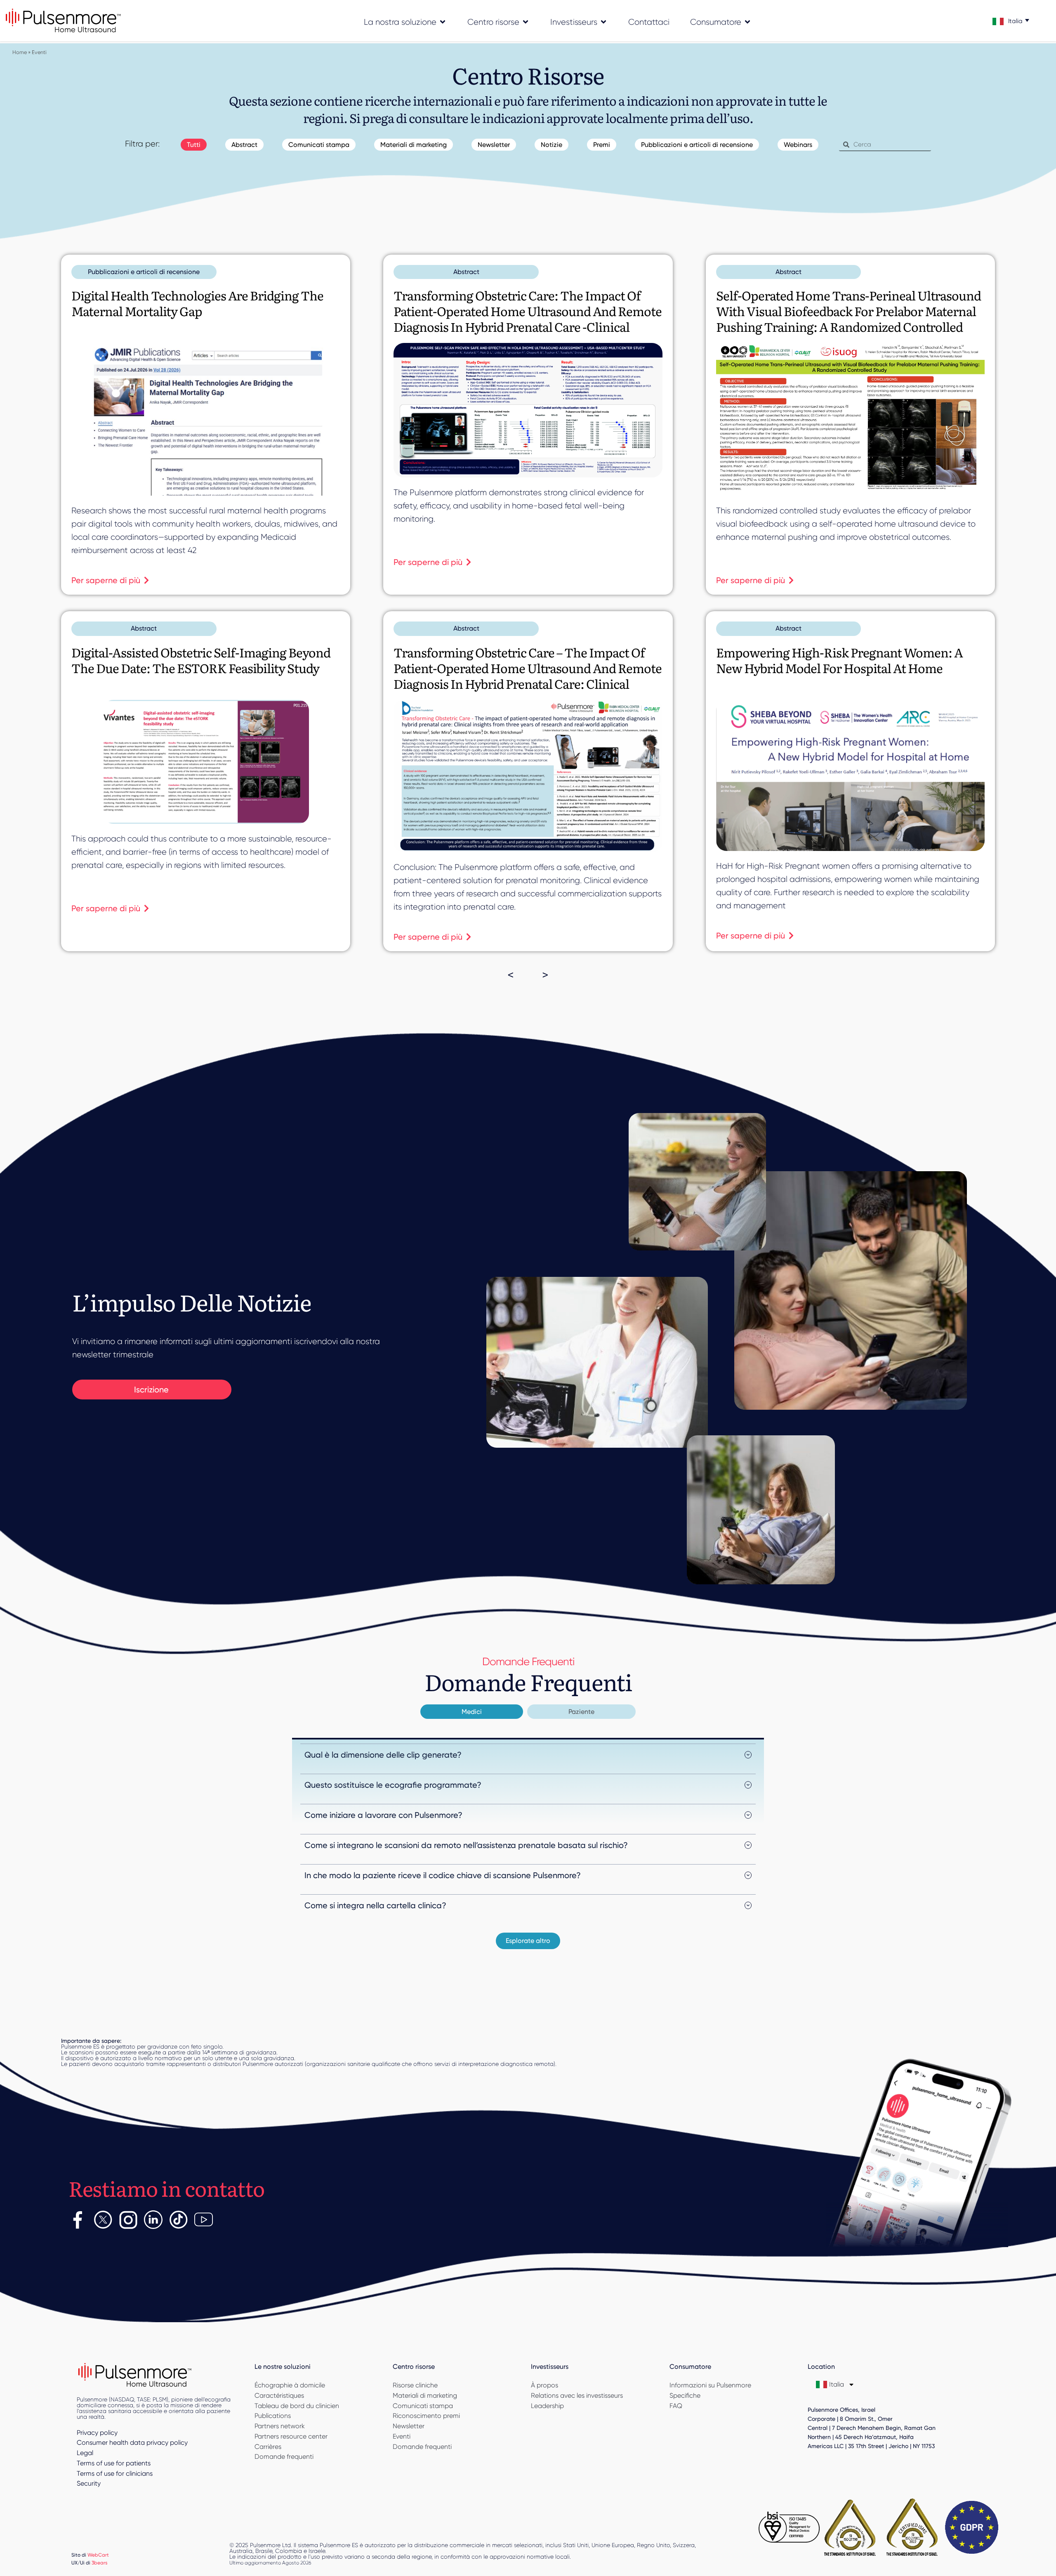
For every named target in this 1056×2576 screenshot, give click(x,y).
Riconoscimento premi (426, 2416)
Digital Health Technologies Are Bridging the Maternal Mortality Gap (197, 303)
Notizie (552, 145)
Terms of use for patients (114, 2463)
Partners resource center (291, 2436)
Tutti (194, 145)
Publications (273, 2416)
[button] (528, 1941)
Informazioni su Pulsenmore (710, 2385)
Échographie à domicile (290, 2385)
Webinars (798, 145)
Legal (85, 2453)
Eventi (402, 2436)
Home (20, 52)
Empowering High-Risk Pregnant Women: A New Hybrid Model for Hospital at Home (839, 660)
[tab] (472, 1712)
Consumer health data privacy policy (132, 2442)
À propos (544, 2385)
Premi (602, 145)
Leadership (547, 2406)
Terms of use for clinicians (115, 2473)
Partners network (280, 2426)
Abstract (244, 145)
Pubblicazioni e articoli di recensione (697, 145)
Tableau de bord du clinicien (297, 2406)
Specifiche (685, 2395)
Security (89, 2483)
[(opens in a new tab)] (206, 419)
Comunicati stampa (319, 145)
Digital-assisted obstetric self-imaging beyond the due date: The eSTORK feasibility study (201, 660)
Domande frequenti (284, 2457)
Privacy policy (97, 2433)
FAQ (676, 2406)
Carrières (268, 2447)
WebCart (98, 2555)
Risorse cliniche (415, 2385)
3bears (100, 2563)
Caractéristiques (279, 2395)
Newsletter (494, 145)
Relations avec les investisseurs (577, 2395)
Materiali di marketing (414, 145)
